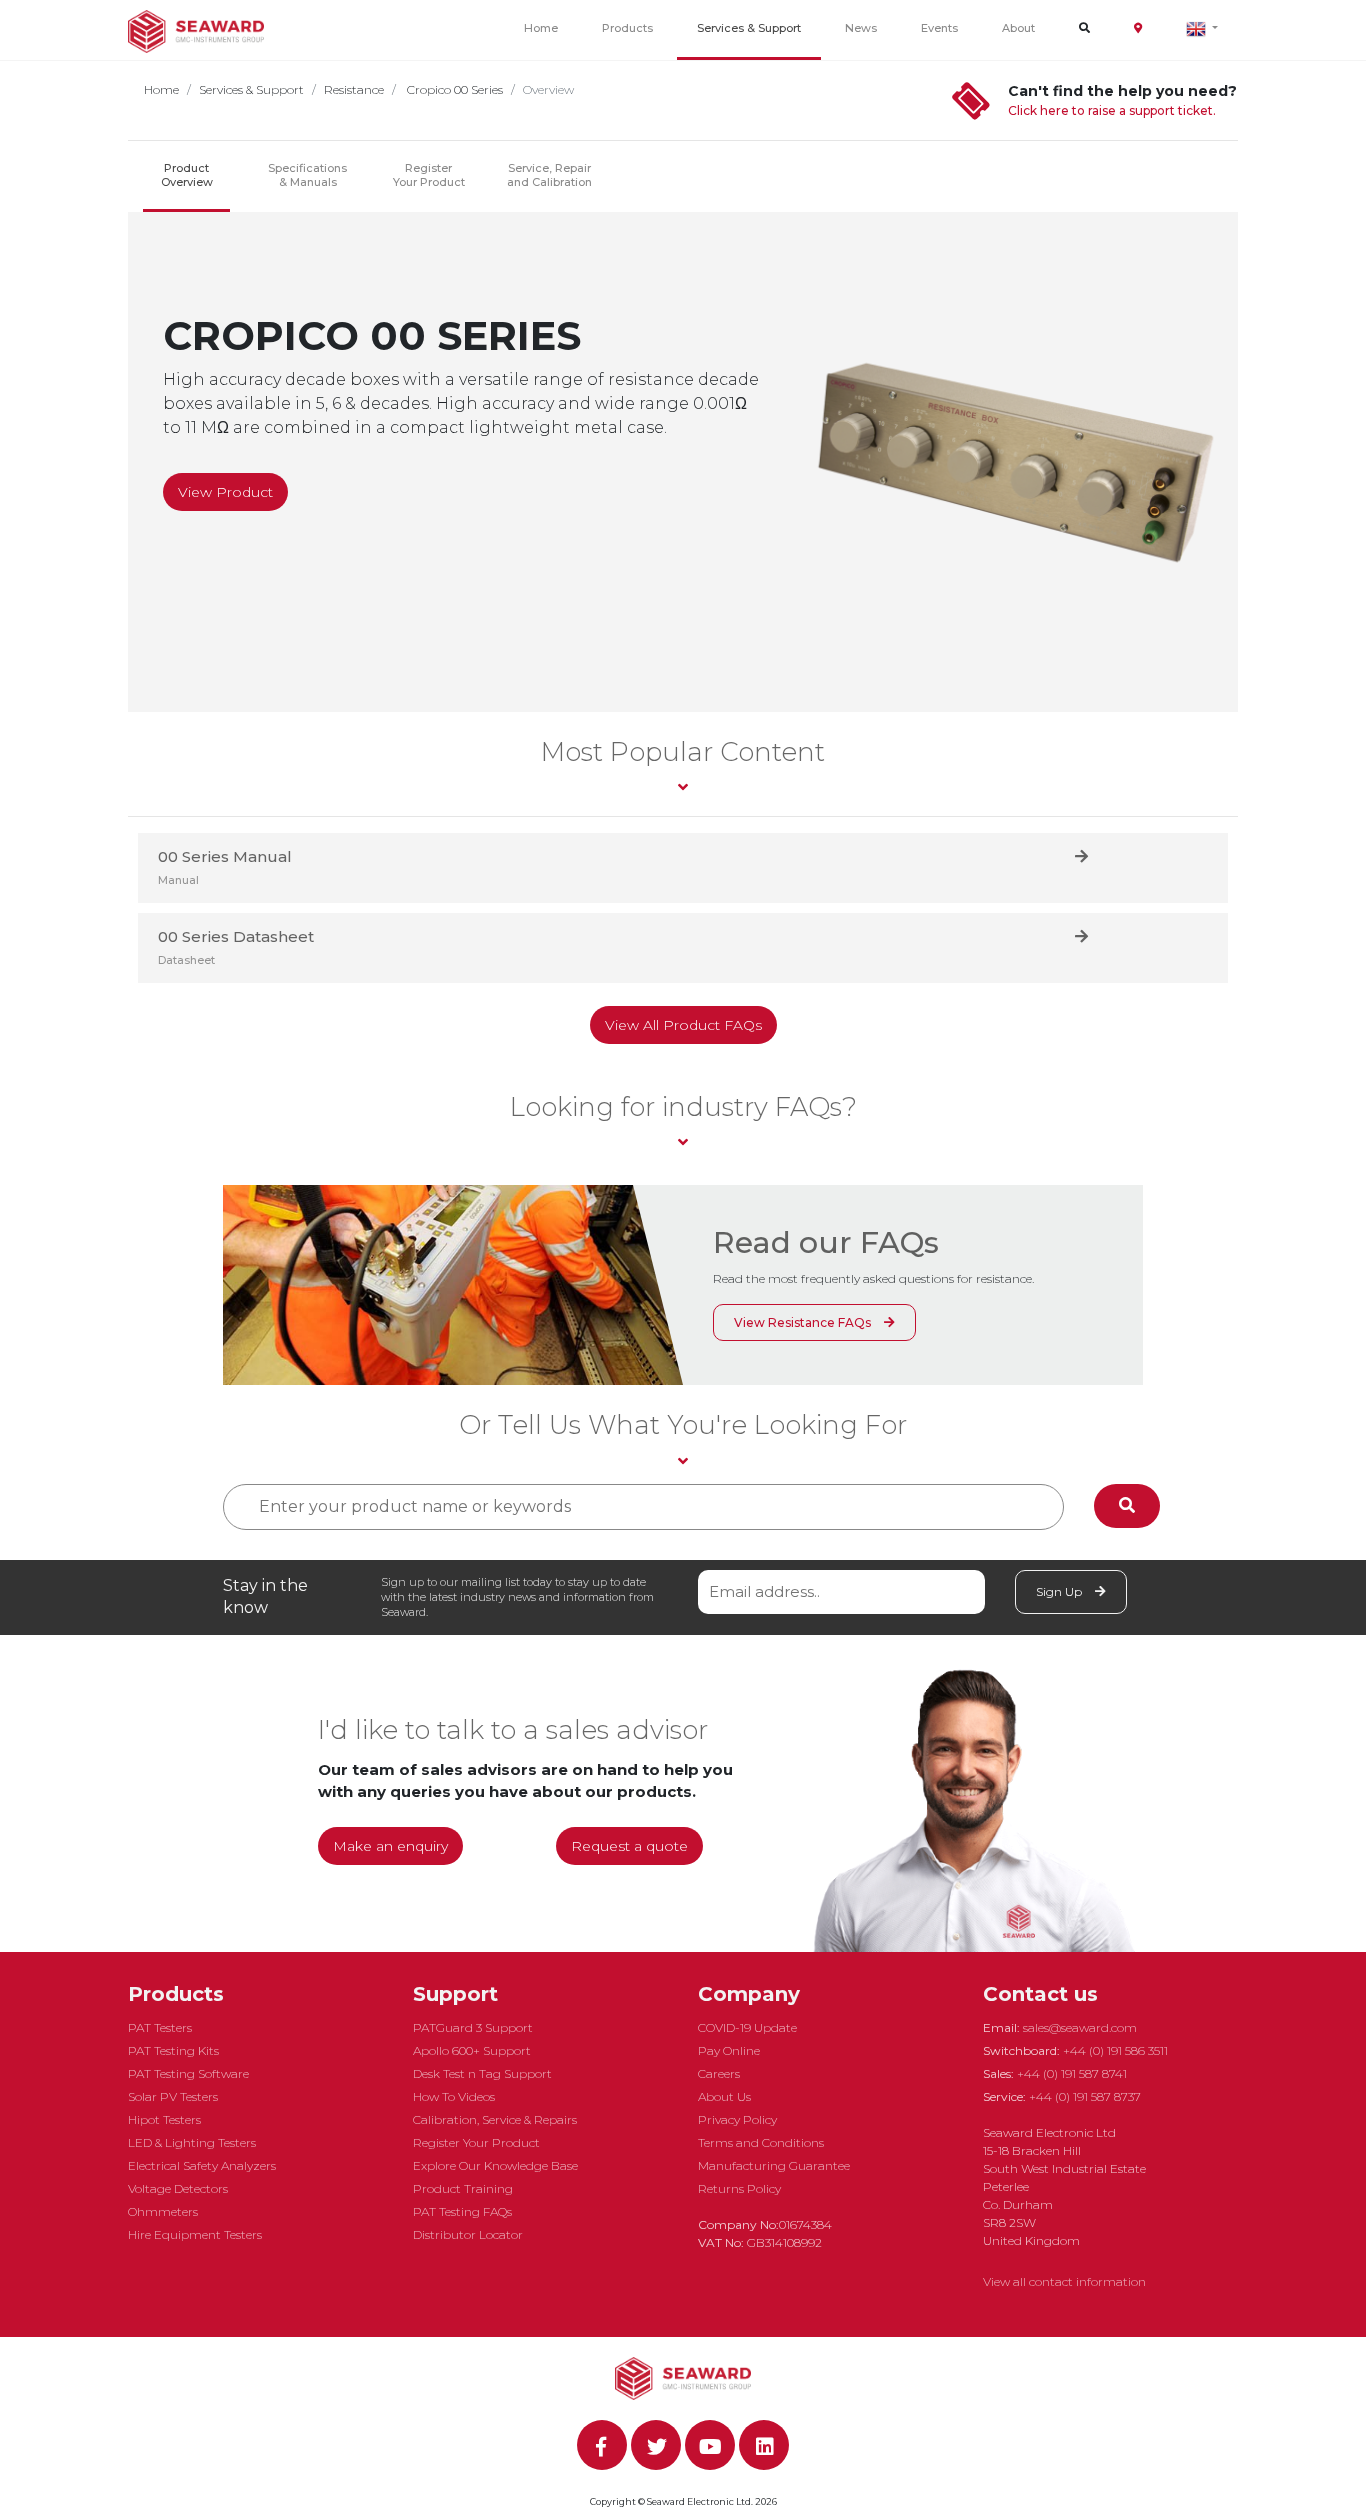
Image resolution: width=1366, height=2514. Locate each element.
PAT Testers (160, 2027)
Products (627, 28)
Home (541, 28)
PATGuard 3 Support (473, 2027)
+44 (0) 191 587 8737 (1085, 2096)
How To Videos (454, 2096)
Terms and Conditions (761, 2142)
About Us (724, 2096)
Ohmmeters (163, 2211)
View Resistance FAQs (804, 1322)
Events (939, 28)
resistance (354, 89)
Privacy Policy (737, 2119)
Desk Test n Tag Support (482, 2073)
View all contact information (1064, 2281)
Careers (719, 2073)
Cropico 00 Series (453, 89)
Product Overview (187, 175)
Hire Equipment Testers (195, 2234)
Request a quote (629, 1846)
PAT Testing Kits (173, 2050)
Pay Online (729, 2050)
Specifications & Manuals (307, 175)
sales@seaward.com (1080, 2027)
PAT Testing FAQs (462, 2211)
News (861, 28)
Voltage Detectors (178, 2188)
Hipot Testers (164, 2119)
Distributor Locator (468, 2234)
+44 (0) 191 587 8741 (1072, 2073)
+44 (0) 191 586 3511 (1115, 2050)
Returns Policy (739, 2188)
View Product (225, 492)
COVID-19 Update (747, 2027)
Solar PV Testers (173, 2096)
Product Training (463, 2188)
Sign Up (1060, 1591)
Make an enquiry (390, 1846)
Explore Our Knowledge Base (495, 2165)
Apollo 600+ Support (472, 2050)
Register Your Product (429, 175)
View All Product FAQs (683, 1025)
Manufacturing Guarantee (774, 2165)
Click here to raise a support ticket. (1112, 110)
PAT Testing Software (188, 2073)
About (1018, 28)
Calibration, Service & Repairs (495, 2119)
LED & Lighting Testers (192, 2142)
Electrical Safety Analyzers (202, 2165)
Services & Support (749, 28)
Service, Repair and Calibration (549, 175)
